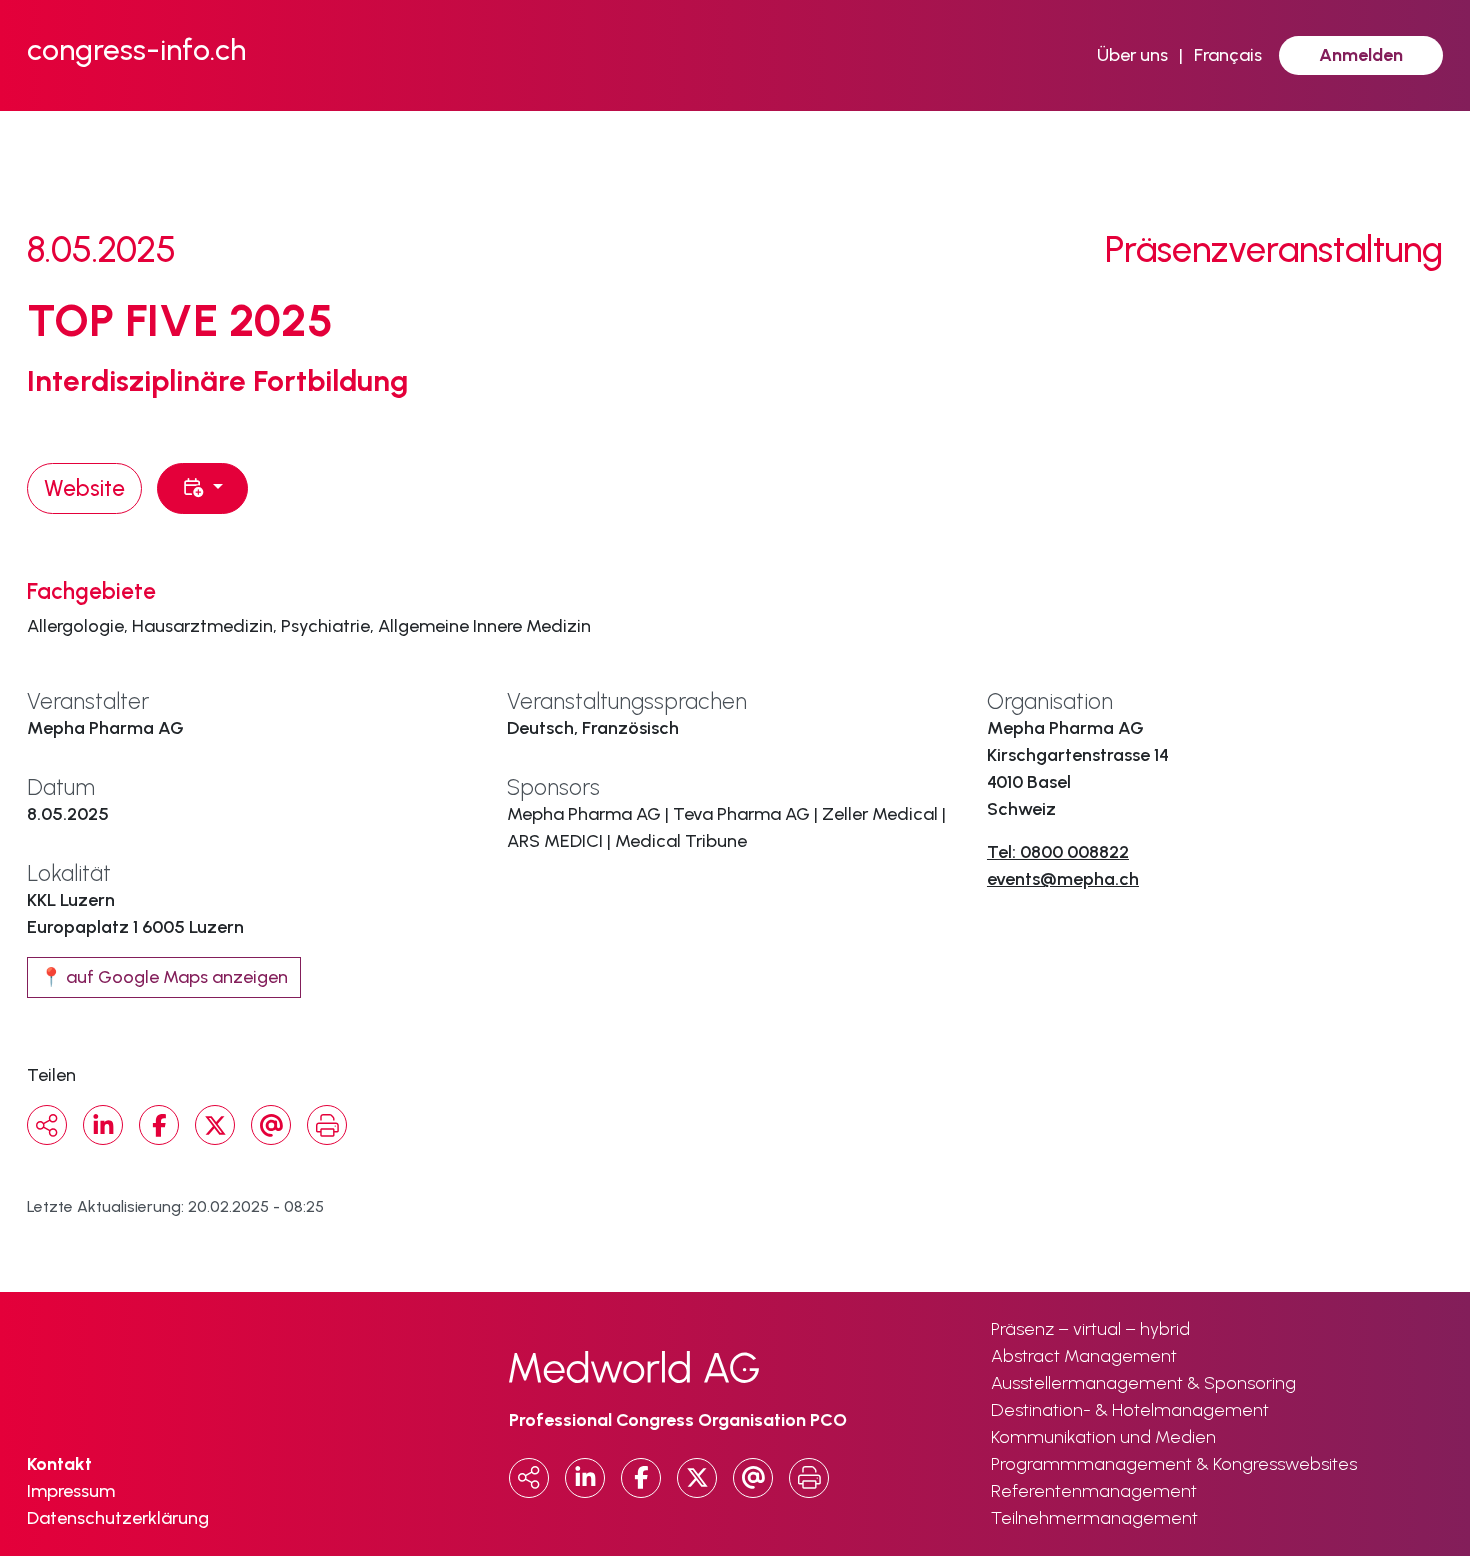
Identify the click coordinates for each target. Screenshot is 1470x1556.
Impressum (71, 1491)
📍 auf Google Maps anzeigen (164, 977)
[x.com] (215, 1125)
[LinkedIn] (103, 1125)
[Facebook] (159, 1125)
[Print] (327, 1125)
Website (84, 488)
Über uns (1132, 55)
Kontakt (59, 1464)
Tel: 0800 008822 (1058, 852)
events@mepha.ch (1063, 879)
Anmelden (1361, 55)
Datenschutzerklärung (118, 1518)
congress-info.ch (136, 49)
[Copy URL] (47, 1125)
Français (1228, 55)
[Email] (271, 1125)
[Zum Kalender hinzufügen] (202, 489)
